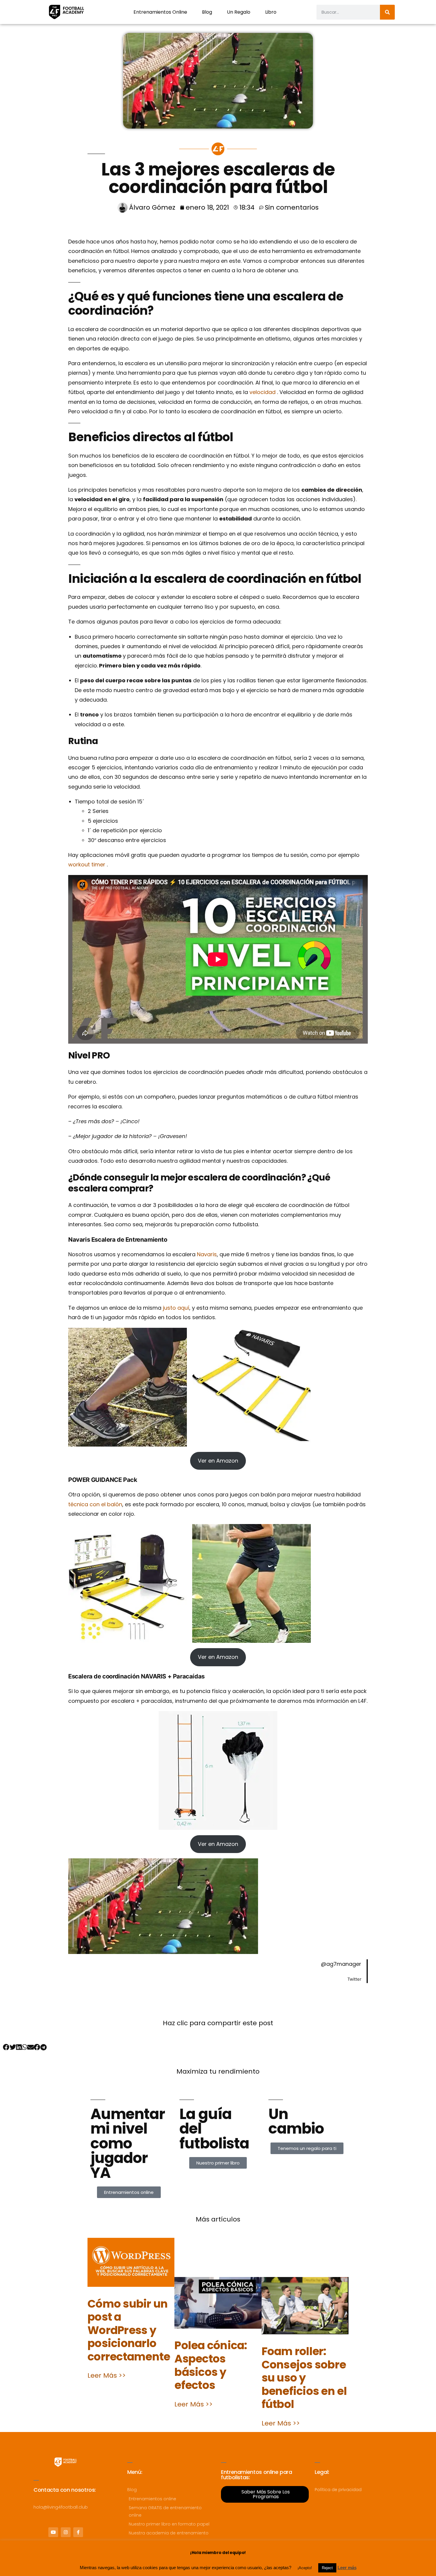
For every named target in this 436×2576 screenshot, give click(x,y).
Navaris (207, 1254)
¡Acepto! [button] (305, 2568)
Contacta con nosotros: (65, 2490)
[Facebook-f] (78, 2532)
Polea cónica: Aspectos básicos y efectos (211, 2365)
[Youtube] (53, 2532)
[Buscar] (387, 12)
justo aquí (176, 1308)
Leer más (347, 2568)
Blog (207, 12)
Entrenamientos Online (160, 12)
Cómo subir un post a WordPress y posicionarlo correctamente (129, 2330)
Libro (271, 12)
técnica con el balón (95, 1504)
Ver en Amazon (218, 1461)
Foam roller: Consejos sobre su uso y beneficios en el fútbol (304, 2378)
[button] (6, 2047)
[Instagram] (66, 2532)
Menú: (135, 2472)
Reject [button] (327, 2568)
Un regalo (239, 12)
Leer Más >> (107, 2375)
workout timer (87, 864)
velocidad (263, 392)
